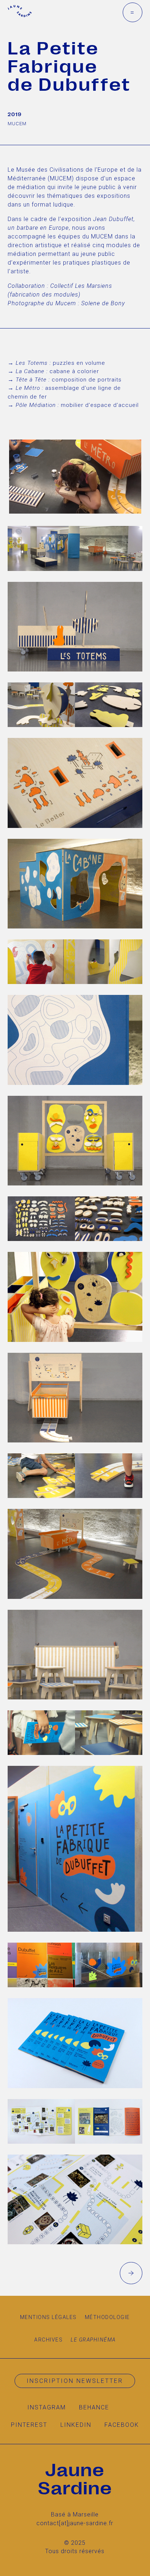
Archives (48, 2340)
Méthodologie (107, 2317)
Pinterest (29, 2425)
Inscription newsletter (75, 2381)
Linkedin (76, 2425)
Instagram (47, 2407)
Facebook (122, 2425)
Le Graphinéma (93, 2340)
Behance (94, 2407)
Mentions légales (48, 2317)
